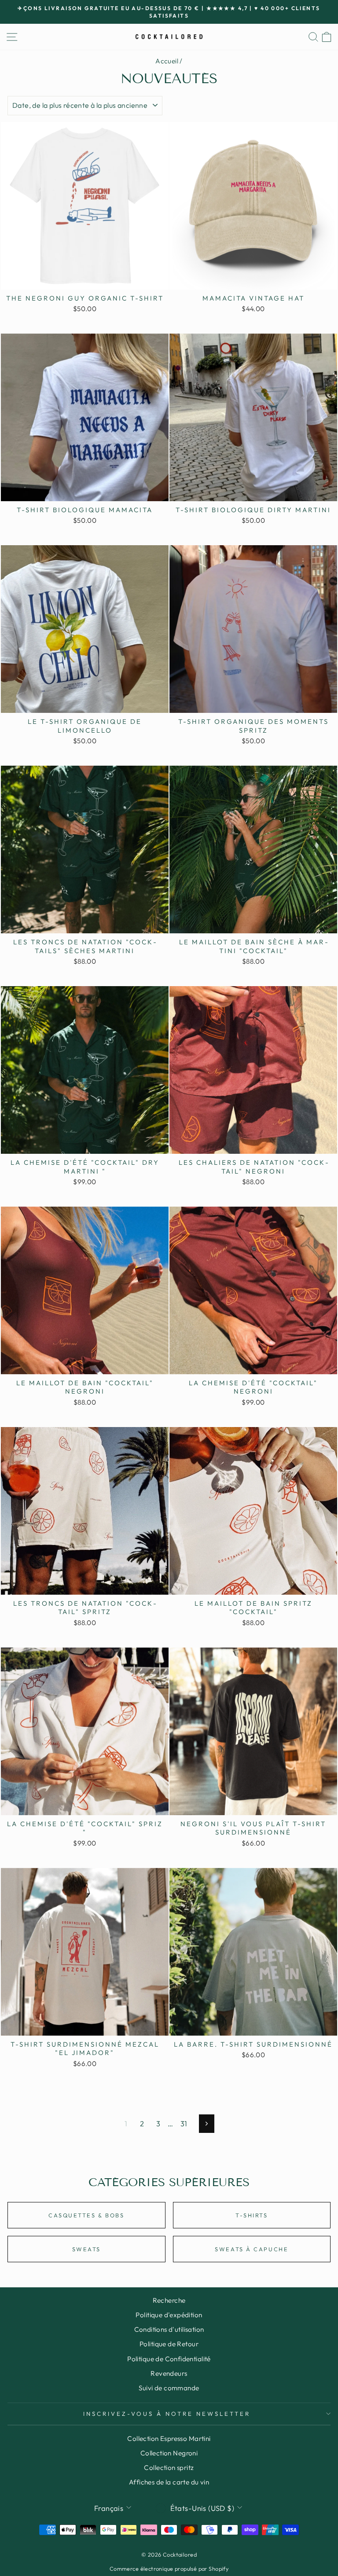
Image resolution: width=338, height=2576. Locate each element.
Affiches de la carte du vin (169, 2482)
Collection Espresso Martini (169, 2438)
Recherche (169, 2300)
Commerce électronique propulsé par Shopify (169, 2569)
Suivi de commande (169, 2388)
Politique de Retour (169, 2344)
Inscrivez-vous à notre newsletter (167, 2414)
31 (184, 2123)
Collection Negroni (169, 2453)
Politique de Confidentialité (169, 2359)
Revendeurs (169, 2373)
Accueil (167, 61)
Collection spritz (169, 2468)
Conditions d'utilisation (169, 2329)
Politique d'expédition (169, 2315)
